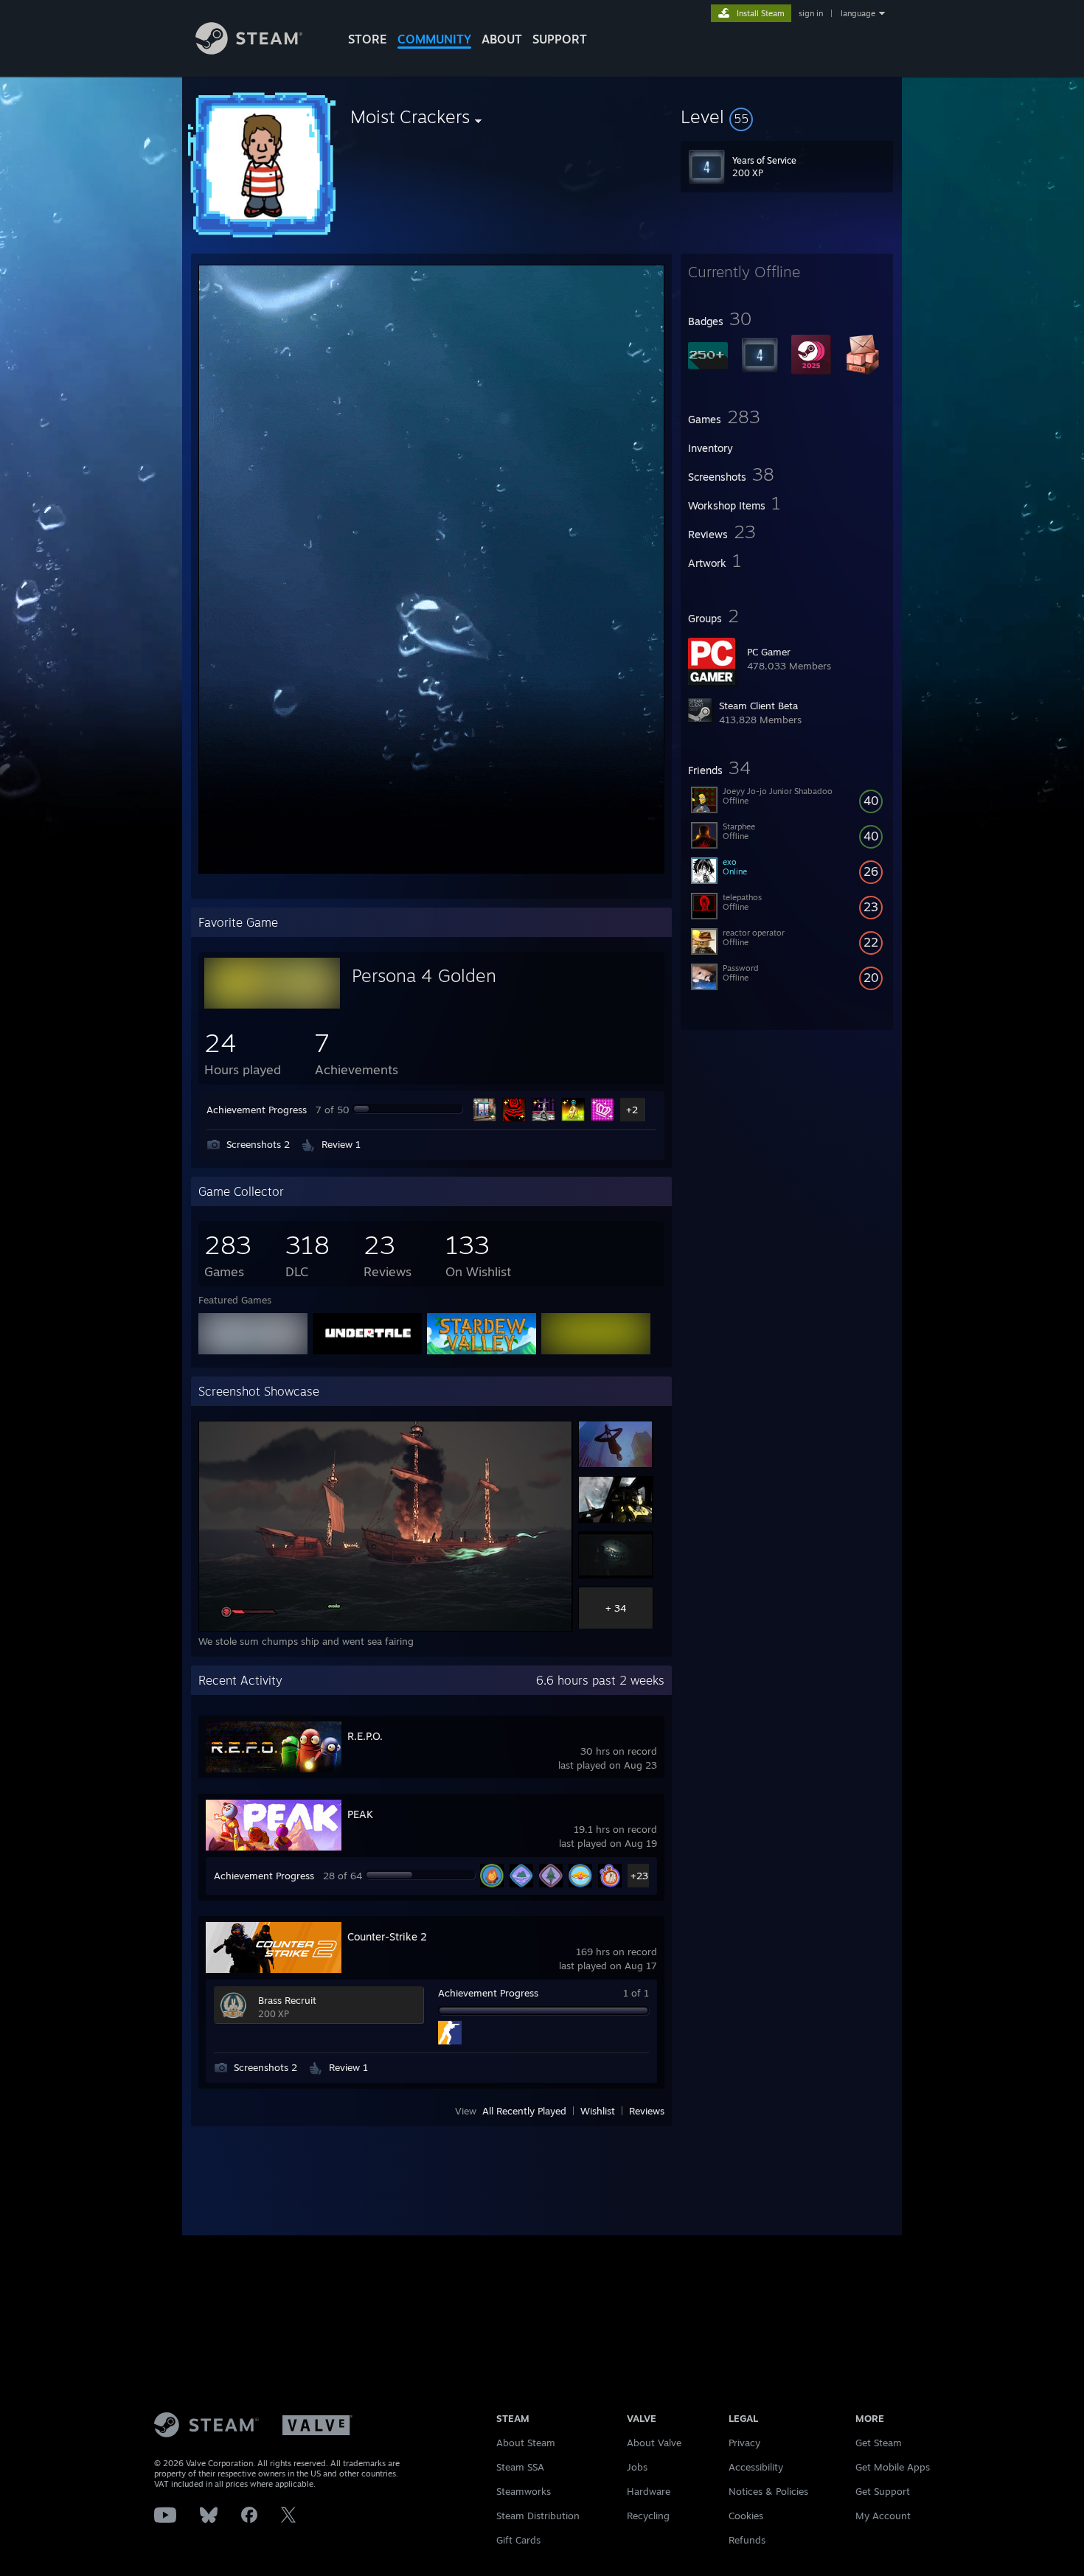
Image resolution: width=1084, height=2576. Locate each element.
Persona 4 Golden (424, 975)
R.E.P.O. (365, 1736)
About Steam (526, 2443)
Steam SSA (520, 2467)
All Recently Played (524, 2111)
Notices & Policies (768, 2491)
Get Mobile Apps (893, 2467)
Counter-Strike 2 (387, 1936)
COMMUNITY (434, 39)
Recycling (648, 2516)
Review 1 (341, 1144)
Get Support (883, 2491)
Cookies (746, 2516)
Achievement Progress (257, 1110)
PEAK (360, 1814)
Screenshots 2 (258, 1144)
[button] (787, 116)
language (858, 13)
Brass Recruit (287, 2000)
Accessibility (756, 2467)
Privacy (744, 2443)
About (502, 39)
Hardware (649, 2491)
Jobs (637, 2467)
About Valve (654, 2443)
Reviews (647, 2111)
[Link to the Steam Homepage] (249, 51)
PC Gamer (769, 652)
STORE (368, 39)
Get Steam (879, 2443)
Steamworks (524, 2491)
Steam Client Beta (758, 706)
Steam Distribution (538, 2516)
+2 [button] (632, 1110)
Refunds (747, 2540)
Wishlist (598, 2111)
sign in (811, 13)
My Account (883, 2516)
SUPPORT (560, 39)
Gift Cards (518, 2540)
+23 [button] (639, 1876)
